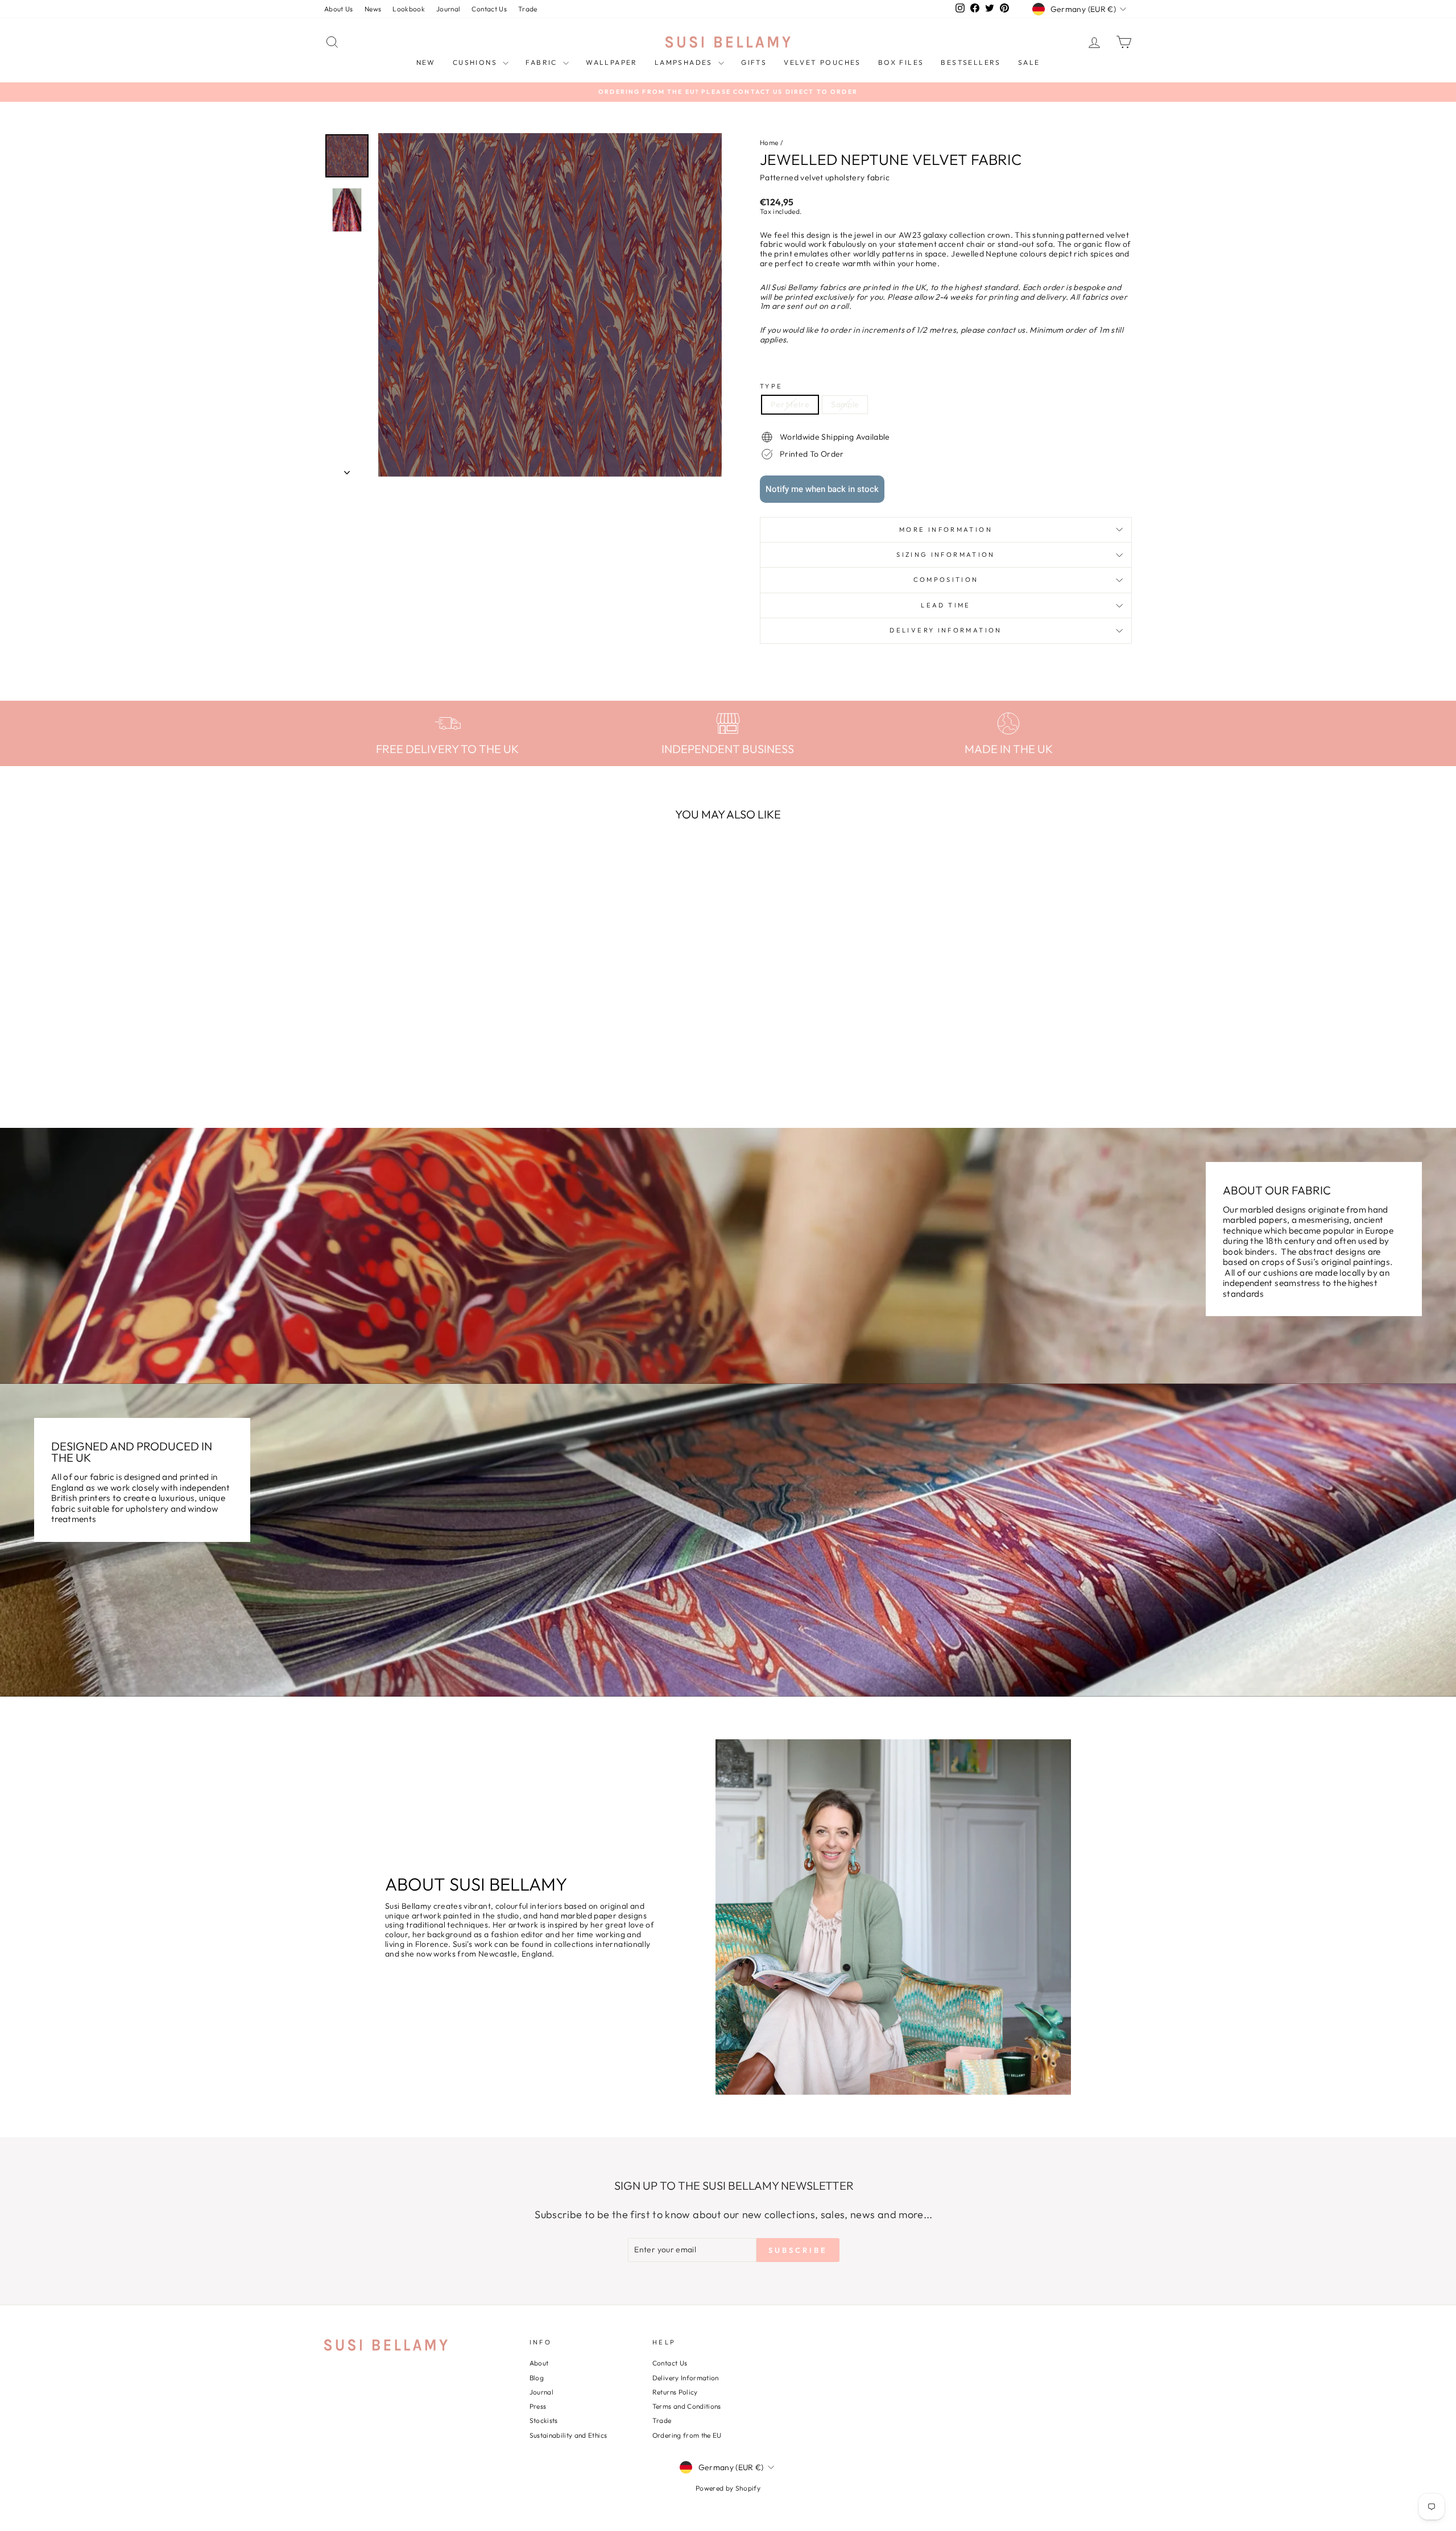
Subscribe (728, 1415)
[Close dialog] (884, 1096)
